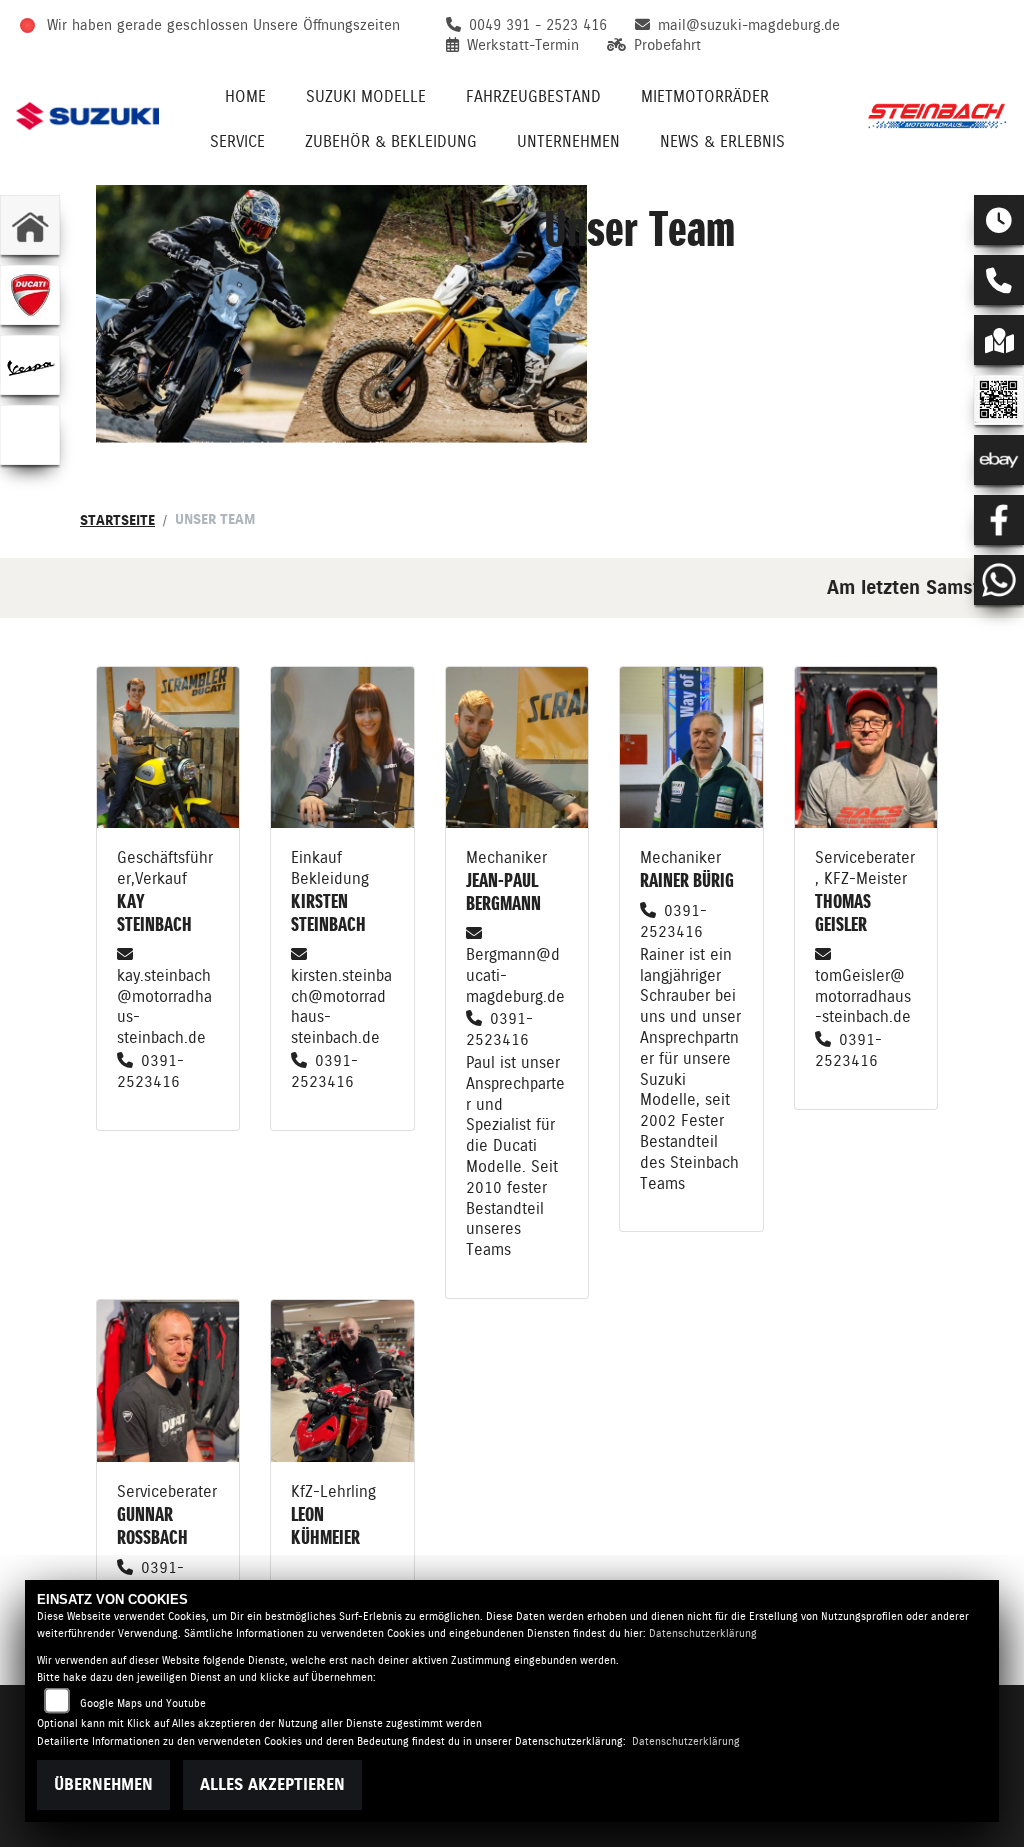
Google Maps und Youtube (143, 1703)
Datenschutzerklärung (703, 1633)
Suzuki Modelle (366, 96)
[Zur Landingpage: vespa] (30, 365)
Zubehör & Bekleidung (391, 141)
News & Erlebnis (722, 141)
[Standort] (999, 340)
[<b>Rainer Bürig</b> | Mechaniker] (691, 748)
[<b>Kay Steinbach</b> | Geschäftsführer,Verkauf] (168, 748)
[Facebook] (999, 520)
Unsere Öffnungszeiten (326, 25)
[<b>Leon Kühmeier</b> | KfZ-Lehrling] (342, 1381)
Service (237, 141)
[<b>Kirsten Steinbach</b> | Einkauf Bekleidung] (342, 748)
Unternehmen (568, 141)
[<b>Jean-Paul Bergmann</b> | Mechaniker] (517, 748)
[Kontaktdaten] (999, 280)
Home (245, 96)
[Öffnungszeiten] (999, 220)
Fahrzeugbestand (533, 96)
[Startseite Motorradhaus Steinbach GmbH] (936, 116)
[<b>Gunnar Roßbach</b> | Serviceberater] (168, 1381)
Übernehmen (103, 1784)
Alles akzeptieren (272, 1784)
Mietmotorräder (705, 96)
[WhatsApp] (999, 580)
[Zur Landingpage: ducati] (30, 295)
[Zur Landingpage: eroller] (30, 435)
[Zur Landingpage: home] (30, 225)
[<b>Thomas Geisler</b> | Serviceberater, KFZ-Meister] (866, 748)
